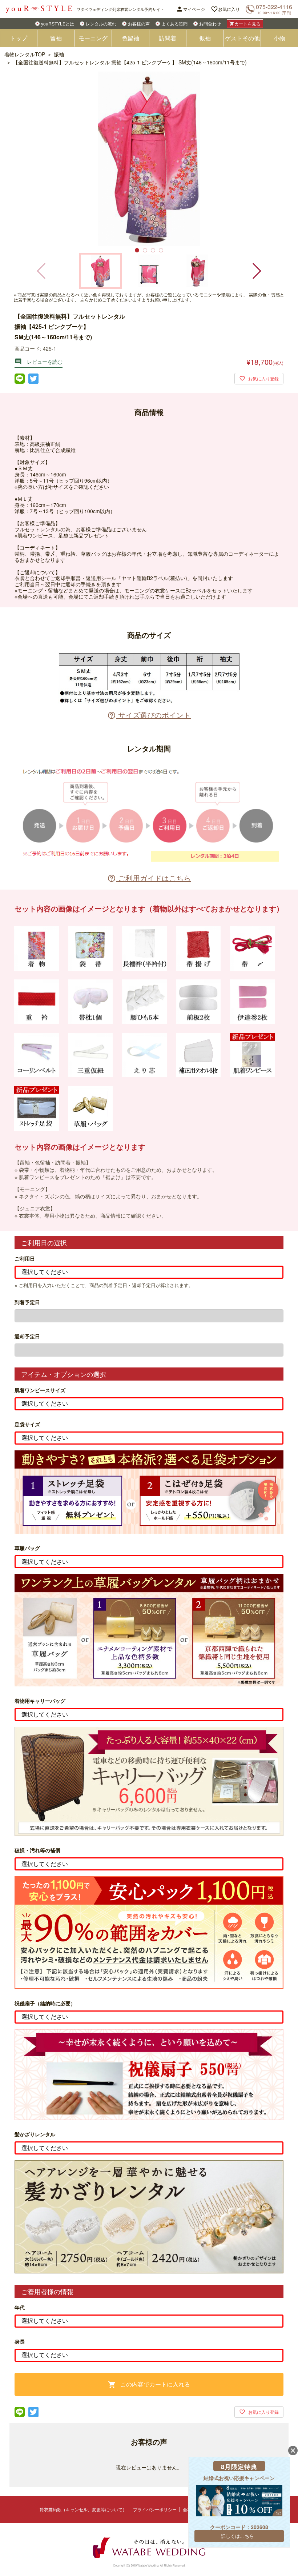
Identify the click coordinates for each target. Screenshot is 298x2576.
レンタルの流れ (101, 23)
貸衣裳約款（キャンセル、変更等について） (83, 2509)
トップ (19, 38)
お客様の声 (139, 23)
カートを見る (245, 23)
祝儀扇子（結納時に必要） (45, 2003)
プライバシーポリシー (155, 2509)
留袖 (56, 38)
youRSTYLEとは (58, 23)
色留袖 (130, 38)
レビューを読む (39, 362)
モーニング (93, 38)
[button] (256, 271)
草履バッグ (27, 1548)
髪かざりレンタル (35, 2134)
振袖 (205, 38)
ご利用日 (25, 1259)
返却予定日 (27, 1336)
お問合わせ (210, 23)
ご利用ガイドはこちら (149, 878)
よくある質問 (174, 23)
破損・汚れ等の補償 (37, 1850)
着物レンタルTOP (25, 54)
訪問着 (168, 38)
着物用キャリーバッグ (40, 1701)
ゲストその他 (242, 38)
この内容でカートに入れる (149, 2384)
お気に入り (225, 9)
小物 (279, 38)
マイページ (190, 9)
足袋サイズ (27, 1424)
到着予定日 (27, 1302)
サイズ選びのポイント (149, 715)
